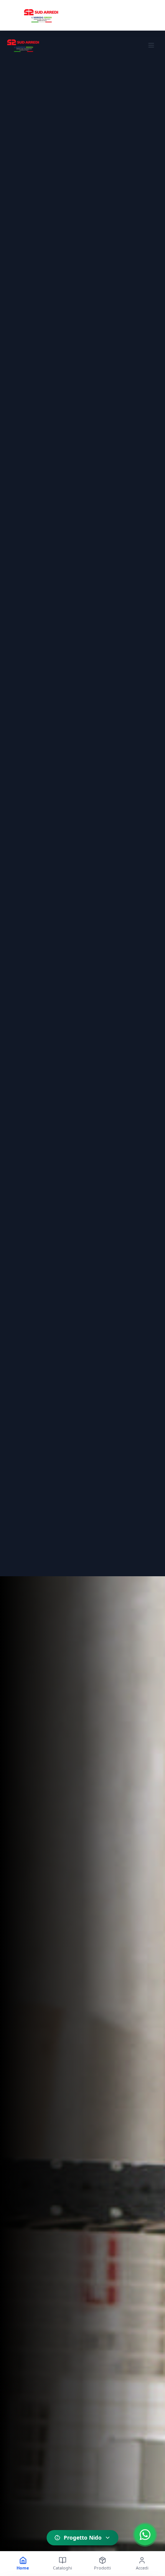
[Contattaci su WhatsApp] (145, 2535)
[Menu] (151, 45)
